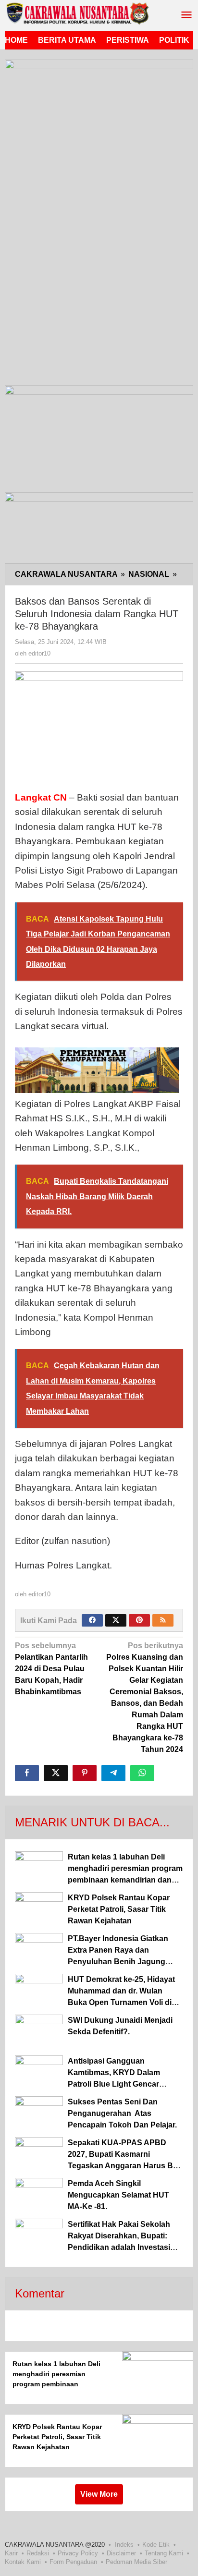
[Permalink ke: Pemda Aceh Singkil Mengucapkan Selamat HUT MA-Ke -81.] (39, 2196)
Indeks (124, 2545)
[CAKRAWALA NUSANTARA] (77, 13)
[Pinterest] (139, 1620)
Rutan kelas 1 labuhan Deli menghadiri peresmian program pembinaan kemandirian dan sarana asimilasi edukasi (56, 2384)
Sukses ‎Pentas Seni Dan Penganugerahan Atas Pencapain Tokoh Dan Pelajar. (122, 2113)
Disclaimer (121, 2553)
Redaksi (38, 2553)
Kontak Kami (23, 2562)
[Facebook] (92, 1620)
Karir (11, 2553)
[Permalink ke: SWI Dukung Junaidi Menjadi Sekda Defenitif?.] (39, 2033)
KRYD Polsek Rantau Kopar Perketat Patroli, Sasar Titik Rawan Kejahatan (119, 1909)
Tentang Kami (164, 2553)
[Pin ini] (85, 1773)
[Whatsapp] (142, 1773)
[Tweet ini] (56, 1773)
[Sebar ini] (27, 1773)
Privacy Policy (78, 2553)
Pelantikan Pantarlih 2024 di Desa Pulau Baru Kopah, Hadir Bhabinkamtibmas (51, 1669)
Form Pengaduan (73, 2562)
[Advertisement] (99, 279)
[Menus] (186, 16)
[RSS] (163, 1620)
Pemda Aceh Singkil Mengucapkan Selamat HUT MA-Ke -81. (118, 2195)
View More (99, 2494)
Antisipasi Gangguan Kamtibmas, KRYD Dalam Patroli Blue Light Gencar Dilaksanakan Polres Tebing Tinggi (119, 2084)
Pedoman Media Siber (136, 2562)
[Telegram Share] (113, 1773)
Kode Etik (156, 2545)
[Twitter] (116, 1620)
